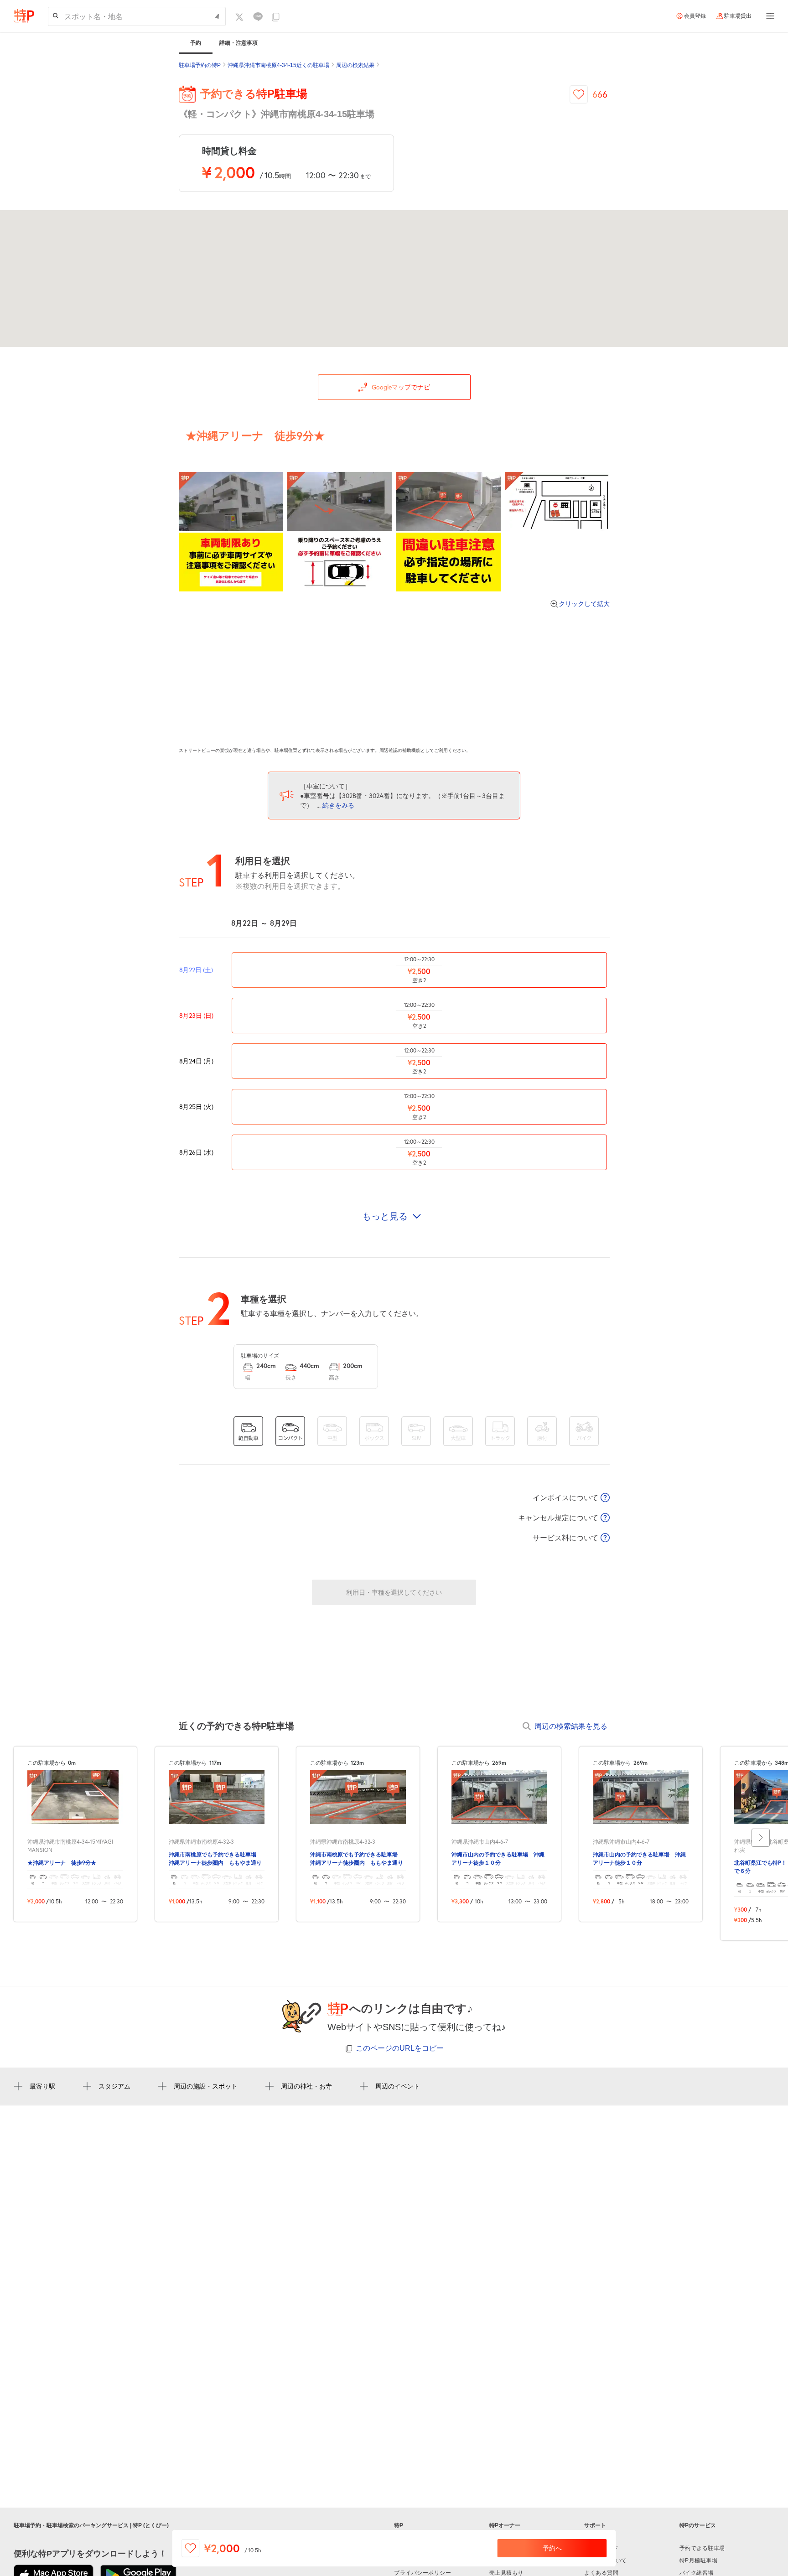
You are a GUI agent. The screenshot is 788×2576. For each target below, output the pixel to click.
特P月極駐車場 (699, 2560)
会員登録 (695, 16)
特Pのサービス (698, 2525)
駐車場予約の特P (200, 65)
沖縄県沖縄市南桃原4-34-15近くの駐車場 (278, 65)
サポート (595, 2525)
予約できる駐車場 (702, 2548)
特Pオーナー (505, 2525)
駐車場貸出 (738, 16)
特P (399, 2525)
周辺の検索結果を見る (571, 1726)
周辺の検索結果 (355, 65)
